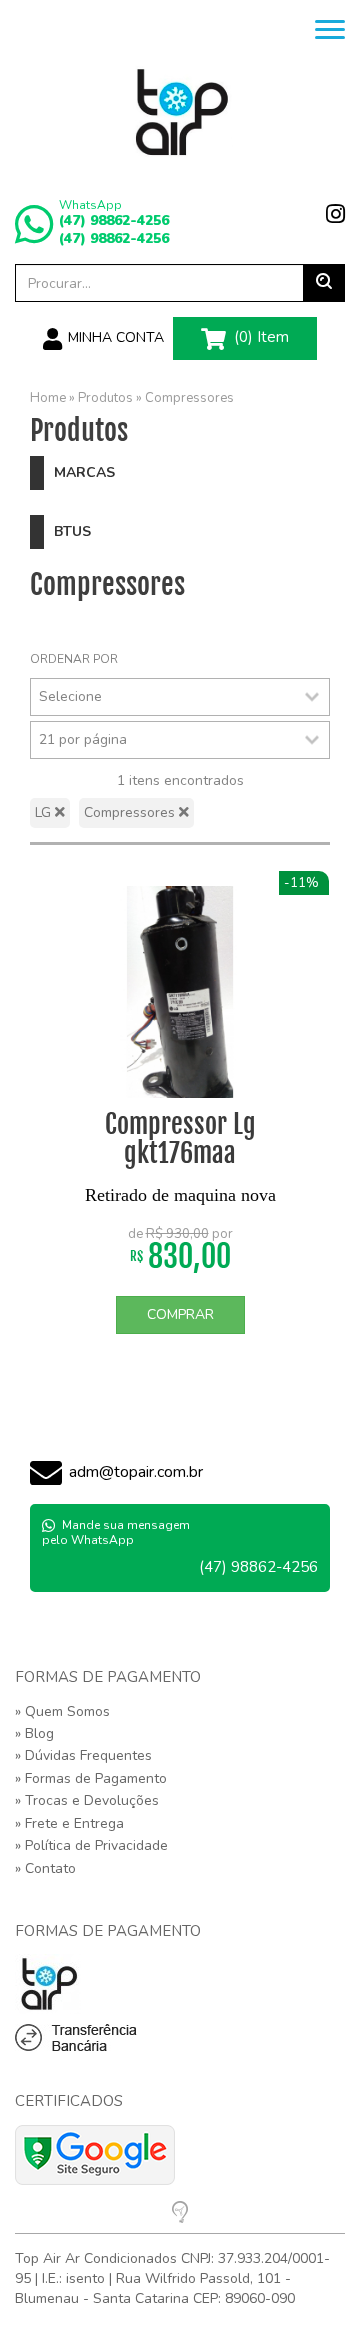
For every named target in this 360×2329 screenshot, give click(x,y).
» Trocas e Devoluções (87, 1800)
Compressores (189, 398)
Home (48, 398)
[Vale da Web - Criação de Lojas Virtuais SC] (180, 2216)
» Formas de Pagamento (91, 1778)
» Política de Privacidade (91, 1845)
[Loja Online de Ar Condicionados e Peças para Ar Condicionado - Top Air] (180, 112)
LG (45, 812)
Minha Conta (114, 337)
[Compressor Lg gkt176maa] (180, 992)
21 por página (83, 739)
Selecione (70, 696)
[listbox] (180, 697)
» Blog (34, 1733)
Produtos (105, 398)
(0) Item (259, 337)
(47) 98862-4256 (114, 220)
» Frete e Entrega (69, 1823)
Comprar (180, 1314)
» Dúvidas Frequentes (83, 1755)
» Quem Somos (62, 1711)
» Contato (45, 1868)
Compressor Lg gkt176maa (180, 1138)
